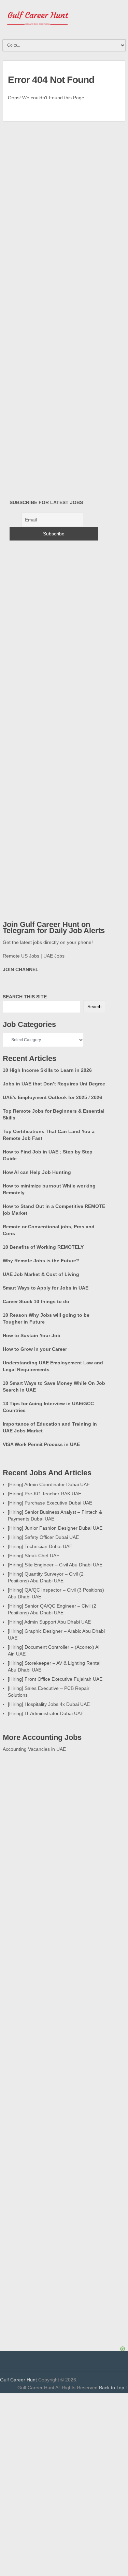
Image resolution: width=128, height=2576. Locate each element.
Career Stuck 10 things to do (36, 1301)
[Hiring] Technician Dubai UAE (40, 1546)
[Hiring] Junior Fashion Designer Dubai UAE (55, 1528)
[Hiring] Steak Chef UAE (34, 1556)
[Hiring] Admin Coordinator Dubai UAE (49, 1484)
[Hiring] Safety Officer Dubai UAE (43, 1537)
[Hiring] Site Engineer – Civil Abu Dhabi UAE (55, 1565)
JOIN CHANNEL (21, 969)
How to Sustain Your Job (32, 1335)
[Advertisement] (64, 2441)
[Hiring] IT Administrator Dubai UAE (46, 1713)
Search (94, 1007)
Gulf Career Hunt (18, 2380)
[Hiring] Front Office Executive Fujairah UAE (55, 1679)
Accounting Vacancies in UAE (34, 1749)
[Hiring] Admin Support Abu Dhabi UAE (49, 1622)
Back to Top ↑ (113, 2388)
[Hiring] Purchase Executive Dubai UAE (50, 1503)
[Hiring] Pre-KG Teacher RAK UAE (45, 1494)
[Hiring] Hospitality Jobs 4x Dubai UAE (49, 1704)
